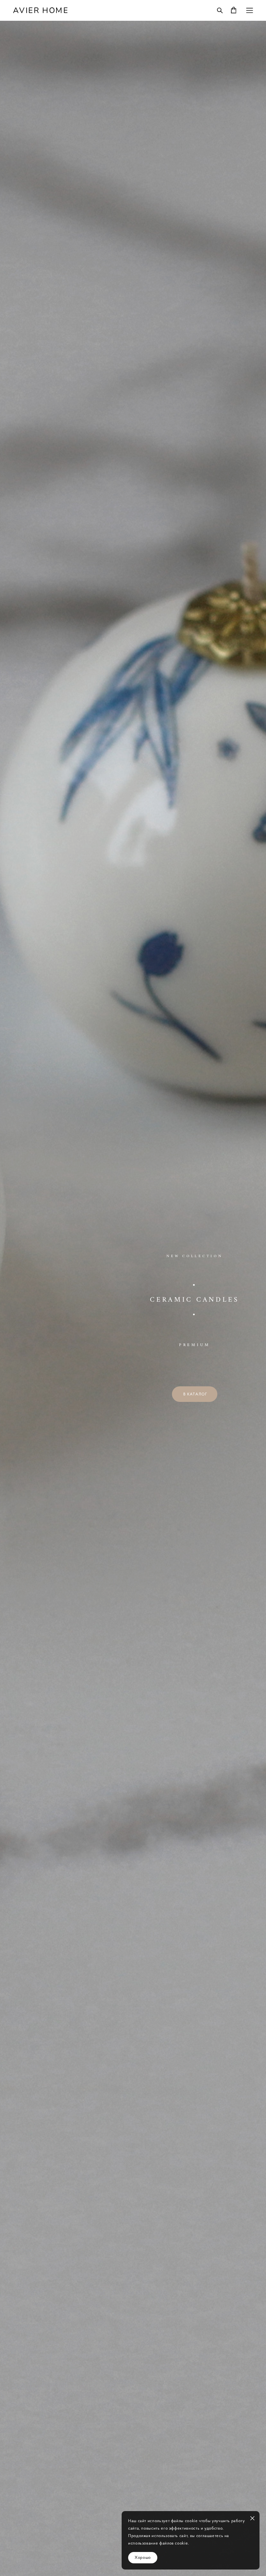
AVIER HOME (41, 10)
